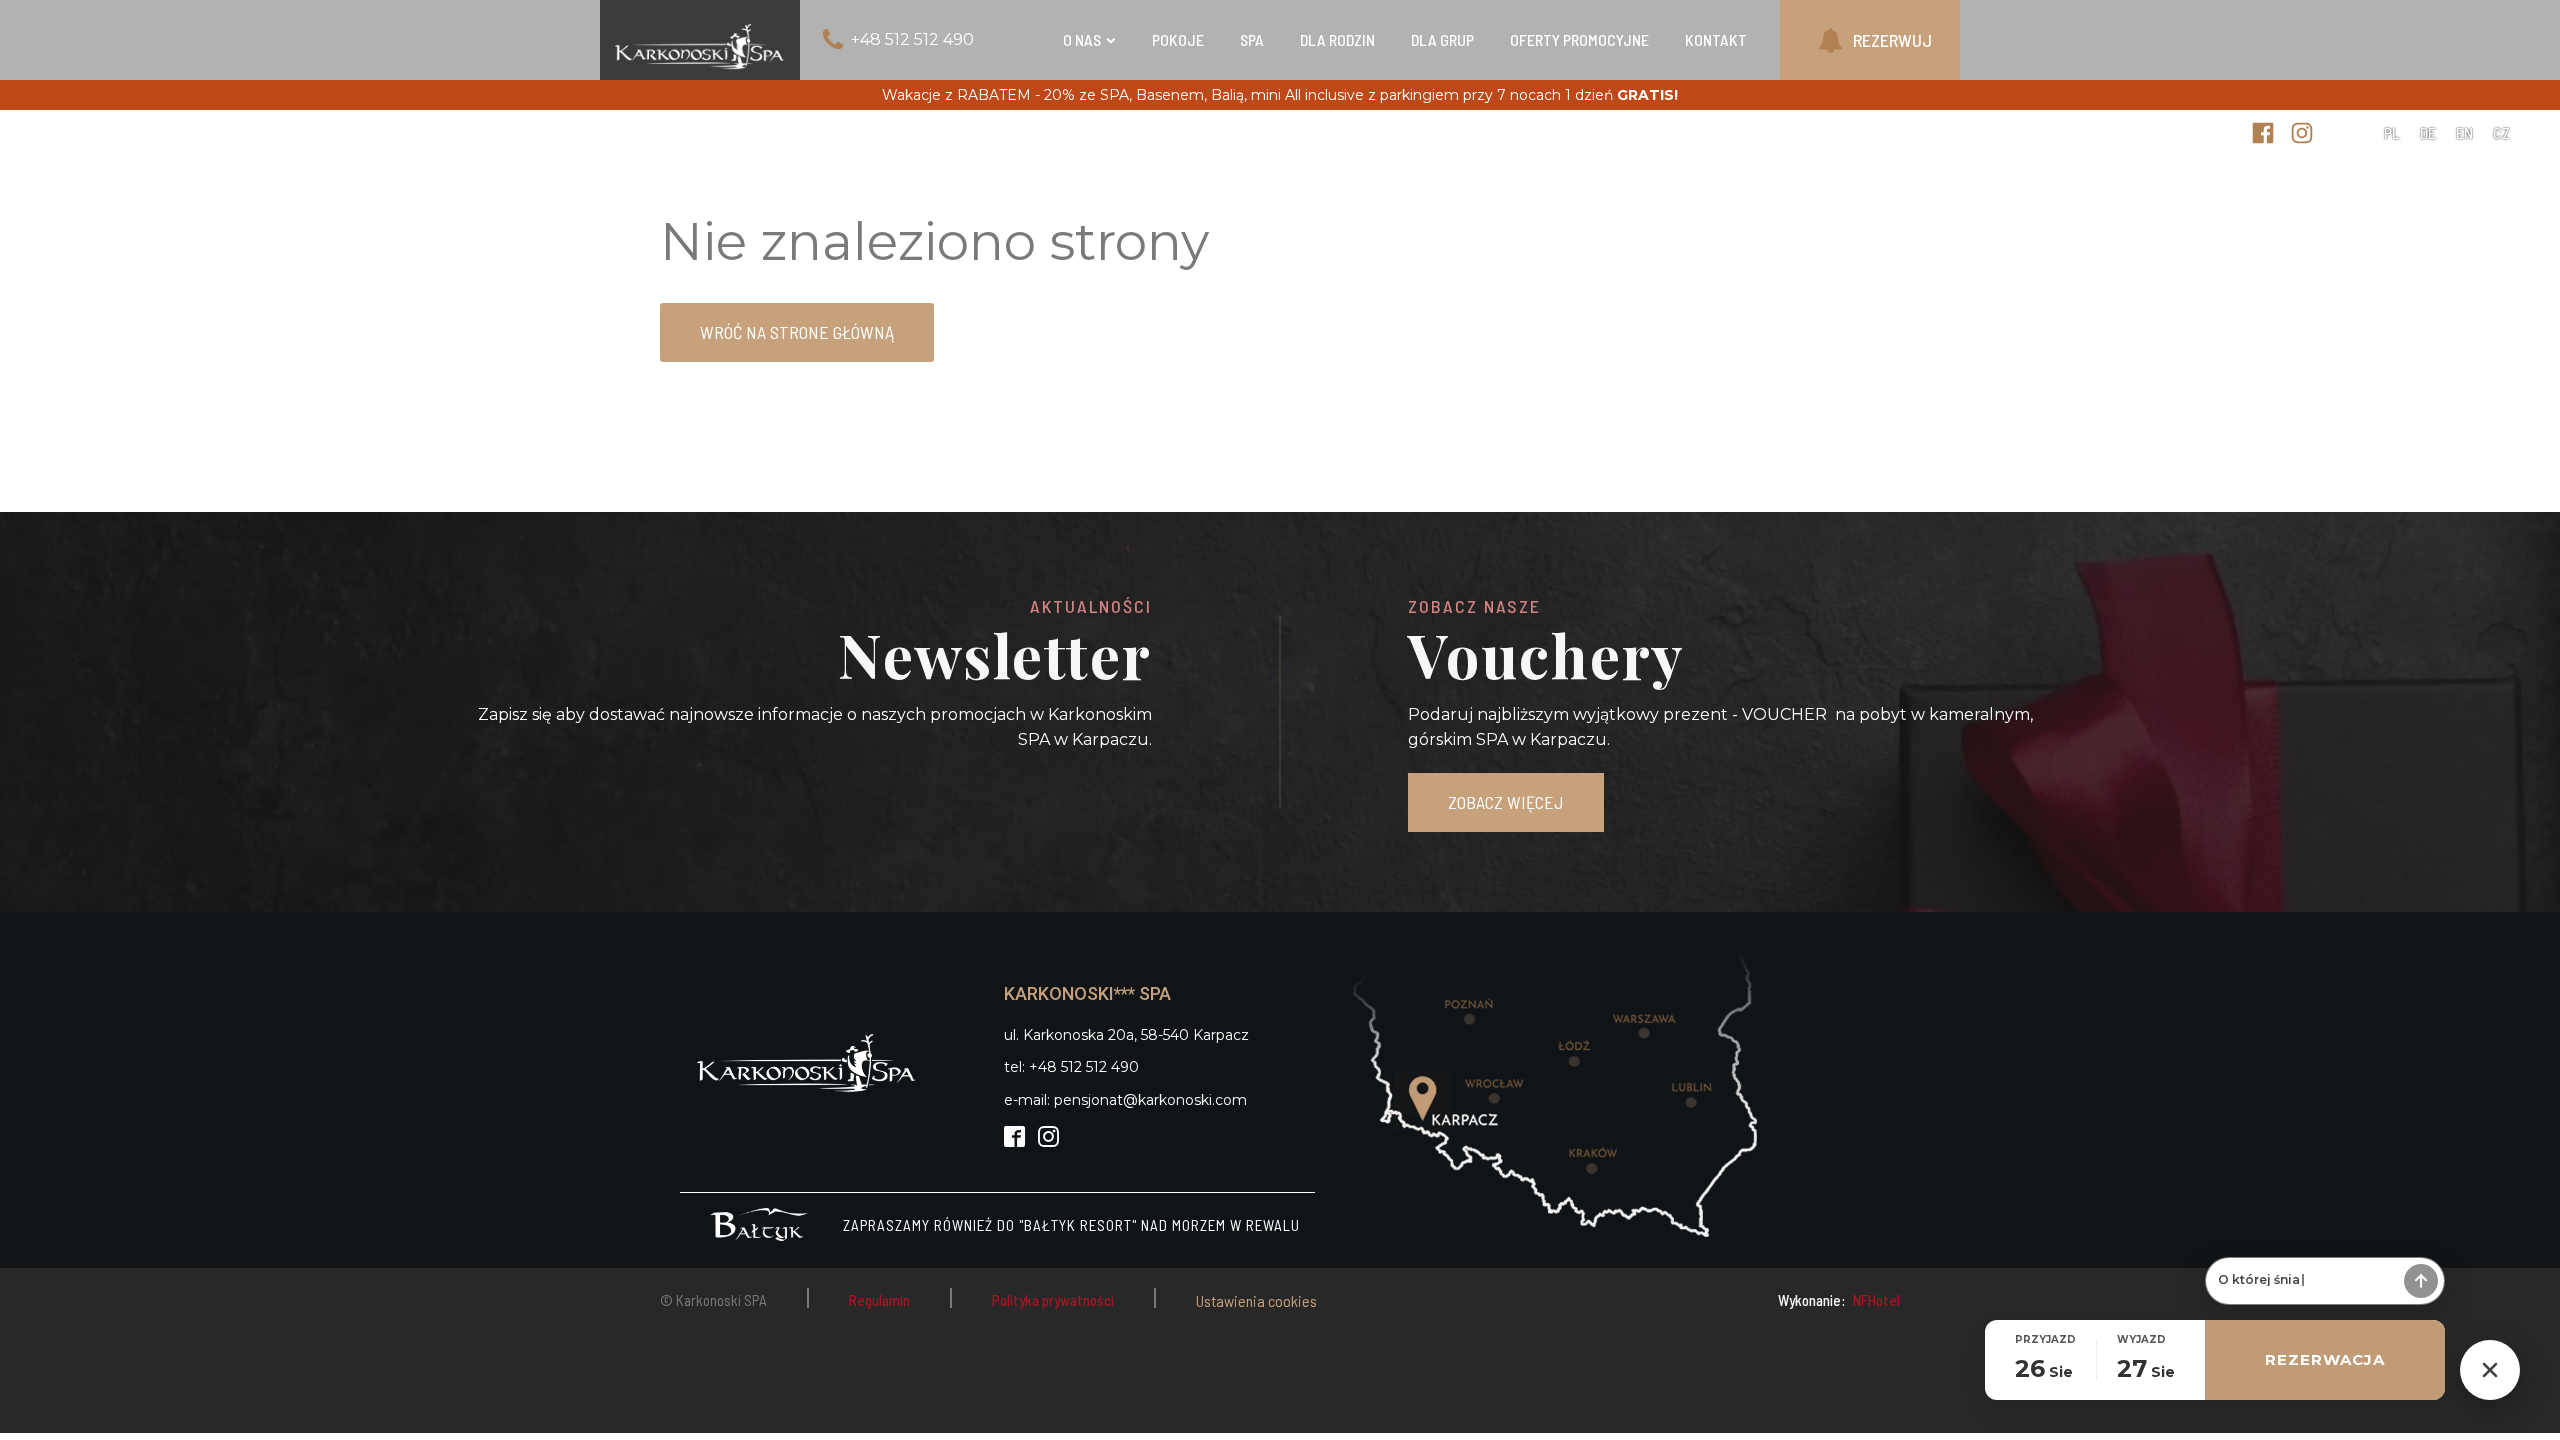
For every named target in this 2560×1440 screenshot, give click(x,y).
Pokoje (1178, 39)
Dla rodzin (1337, 39)
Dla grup (1442, 39)
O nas (1082, 39)
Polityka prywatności (1053, 1300)
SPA (1252, 39)
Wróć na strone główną (797, 332)
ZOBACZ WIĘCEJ (1506, 802)
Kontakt (1716, 39)
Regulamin (879, 1300)
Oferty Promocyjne (1579, 39)
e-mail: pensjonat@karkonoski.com (1125, 1100)
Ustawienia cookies (1256, 1300)
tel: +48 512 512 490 (1071, 1067)
